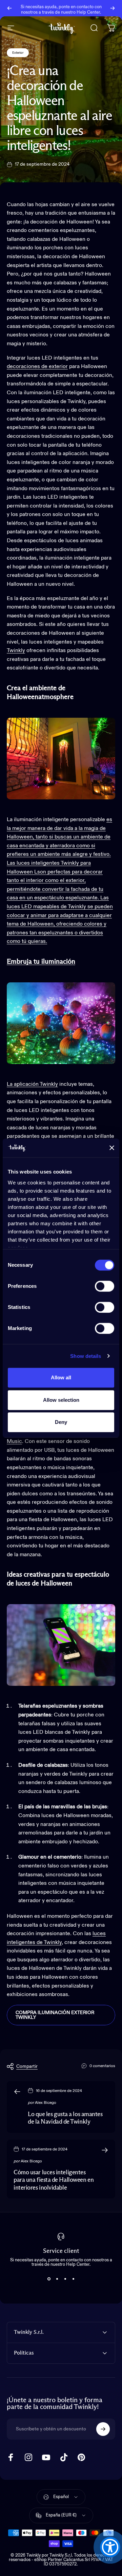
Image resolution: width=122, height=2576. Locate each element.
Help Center (88, 11)
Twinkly (16, 651)
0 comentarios (102, 2066)
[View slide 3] (65, 2279)
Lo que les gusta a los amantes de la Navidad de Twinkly (65, 2118)
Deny (61, 1422)
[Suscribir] (103, 2429)
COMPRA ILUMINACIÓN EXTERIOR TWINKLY (55, 2015)
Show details (86, 1356)
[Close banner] (112, 1148)
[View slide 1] (49, 2279)
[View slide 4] (73, 2279)
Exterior (18, 53)
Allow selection (61, 1400)
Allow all (61, 1377)
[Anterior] (9, 8)
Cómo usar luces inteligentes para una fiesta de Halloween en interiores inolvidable (54, 2180)
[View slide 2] (57, 2279)
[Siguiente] (113, 8)
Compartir (27, 2066)
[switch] (105, 1286)
